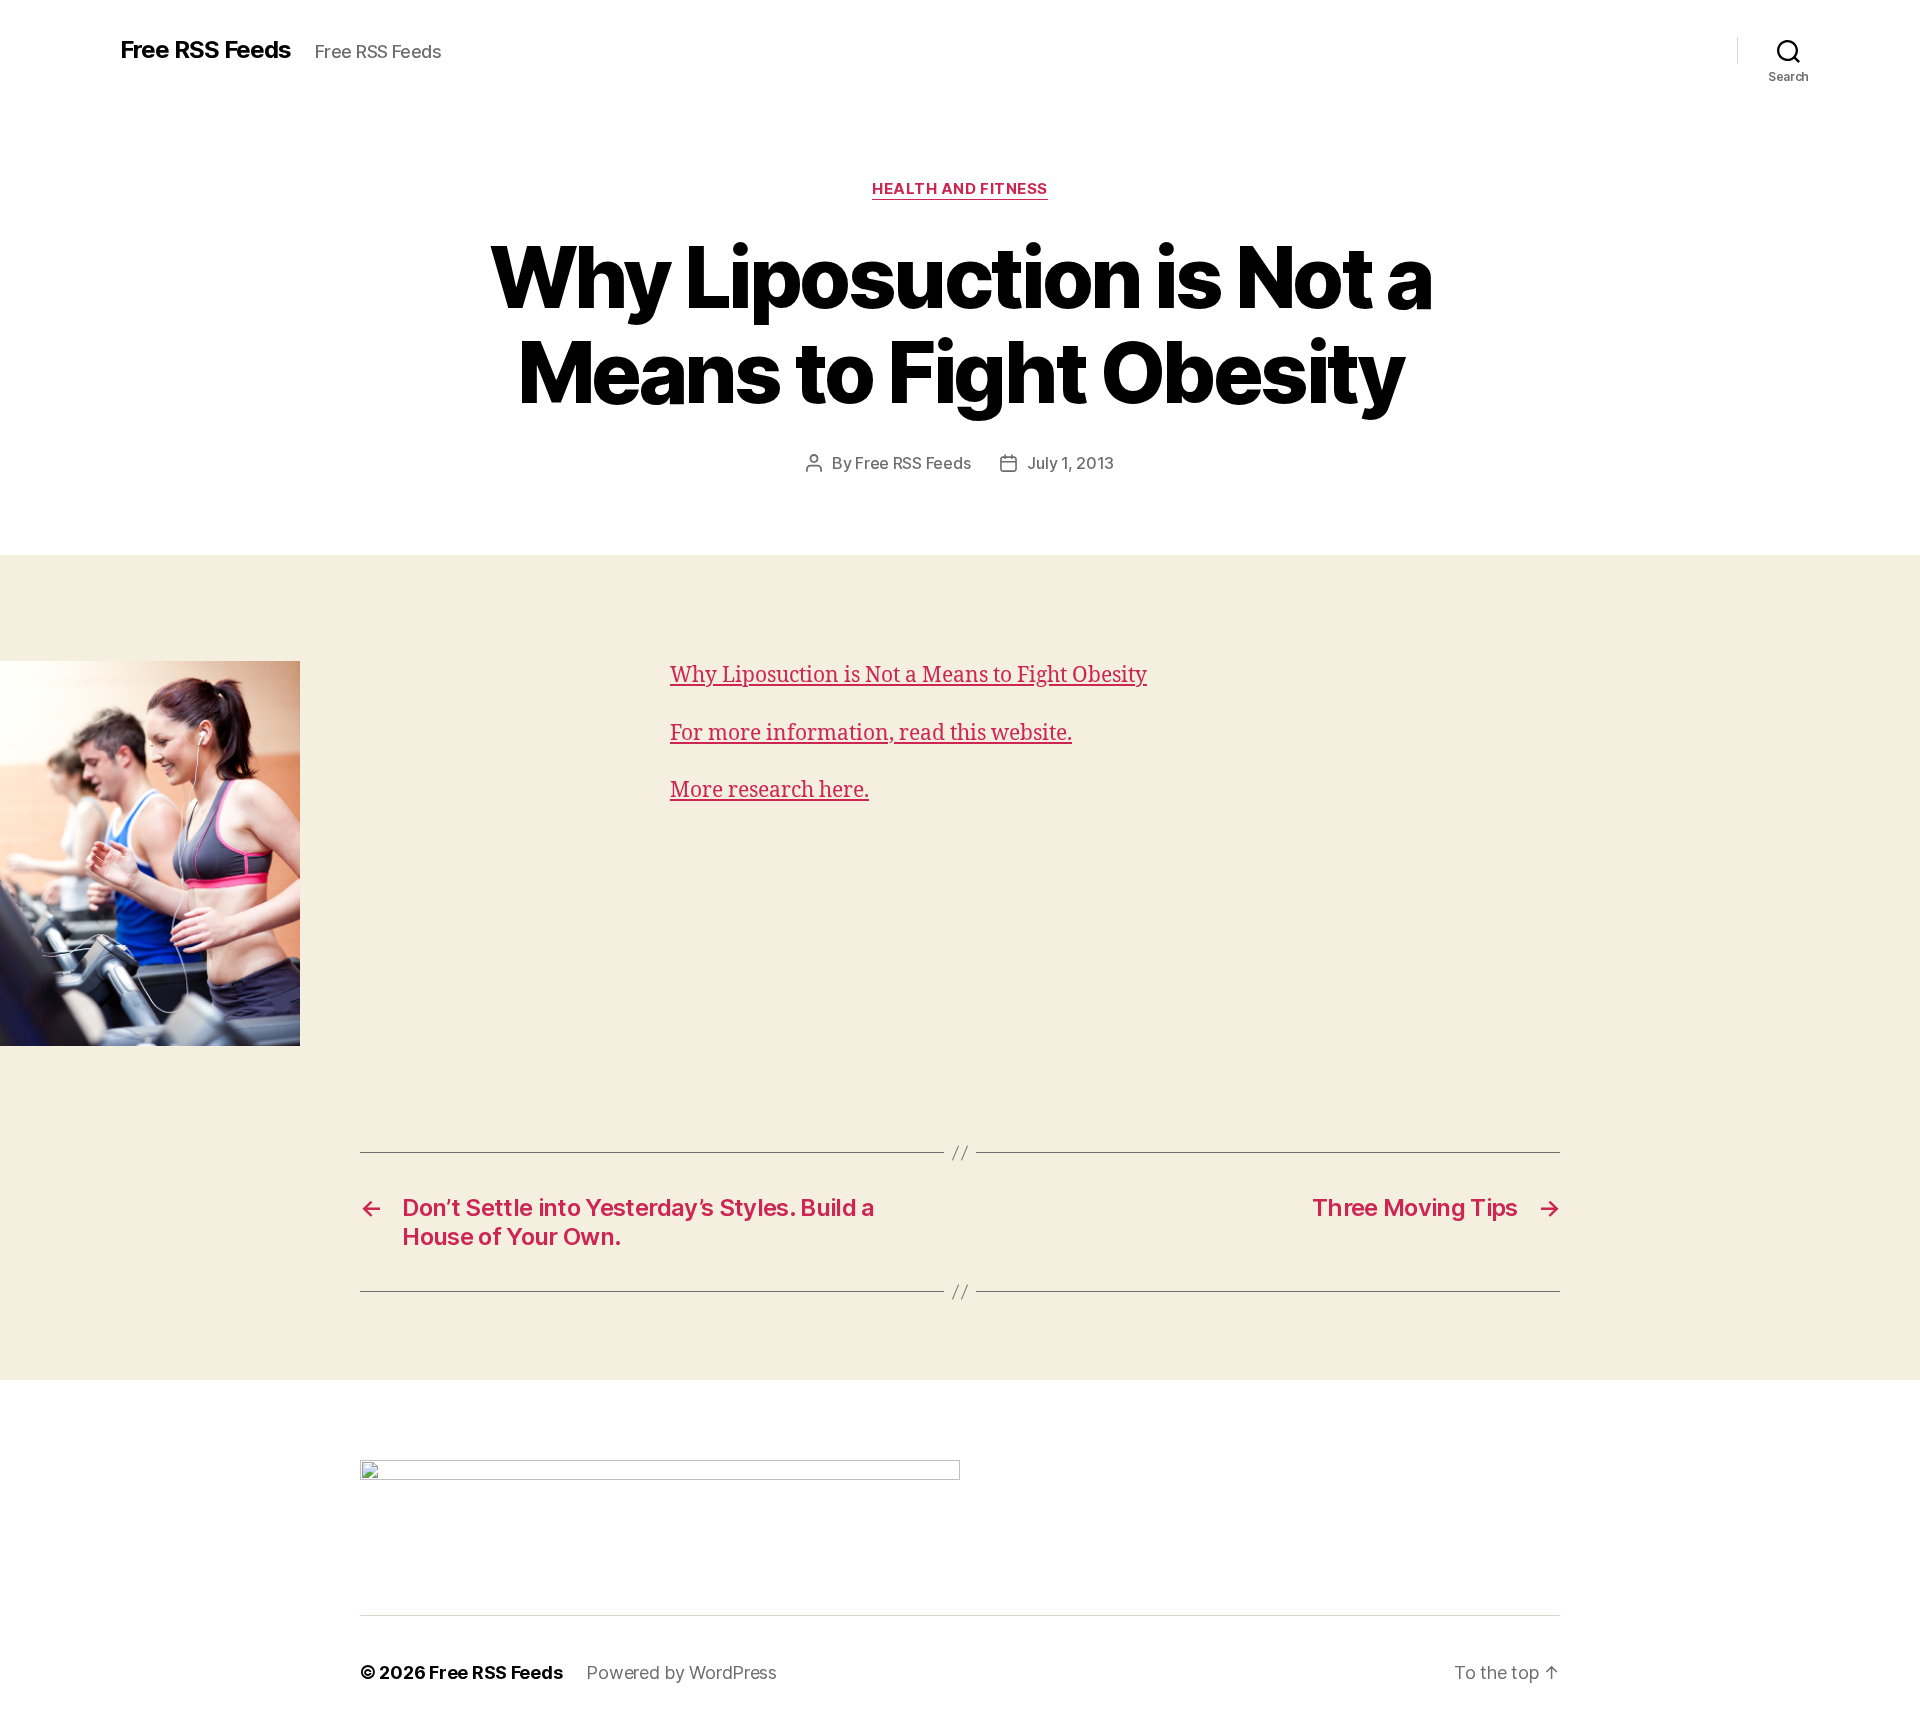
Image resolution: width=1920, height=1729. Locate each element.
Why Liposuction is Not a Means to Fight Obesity (908, 675)
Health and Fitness (960, 189)
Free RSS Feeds (205, 50)
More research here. (769, 790)
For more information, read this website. (871, 733)
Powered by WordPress (681, 1672)
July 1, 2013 (1070, 463)
